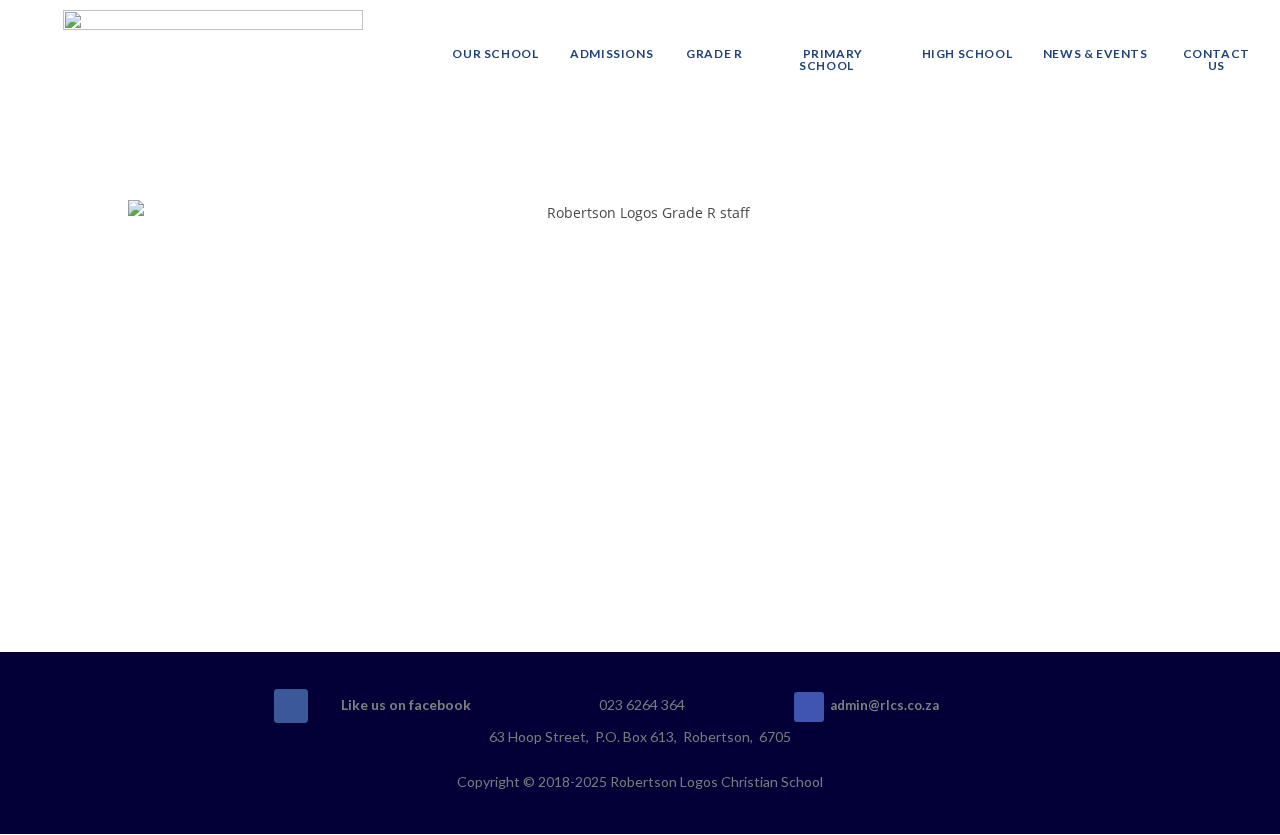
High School (967, 53)
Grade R (714, 53)
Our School (495, 53)
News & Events (1095, 53)
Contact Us (1216, 59)
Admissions (611, 53)
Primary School (831, 59)
